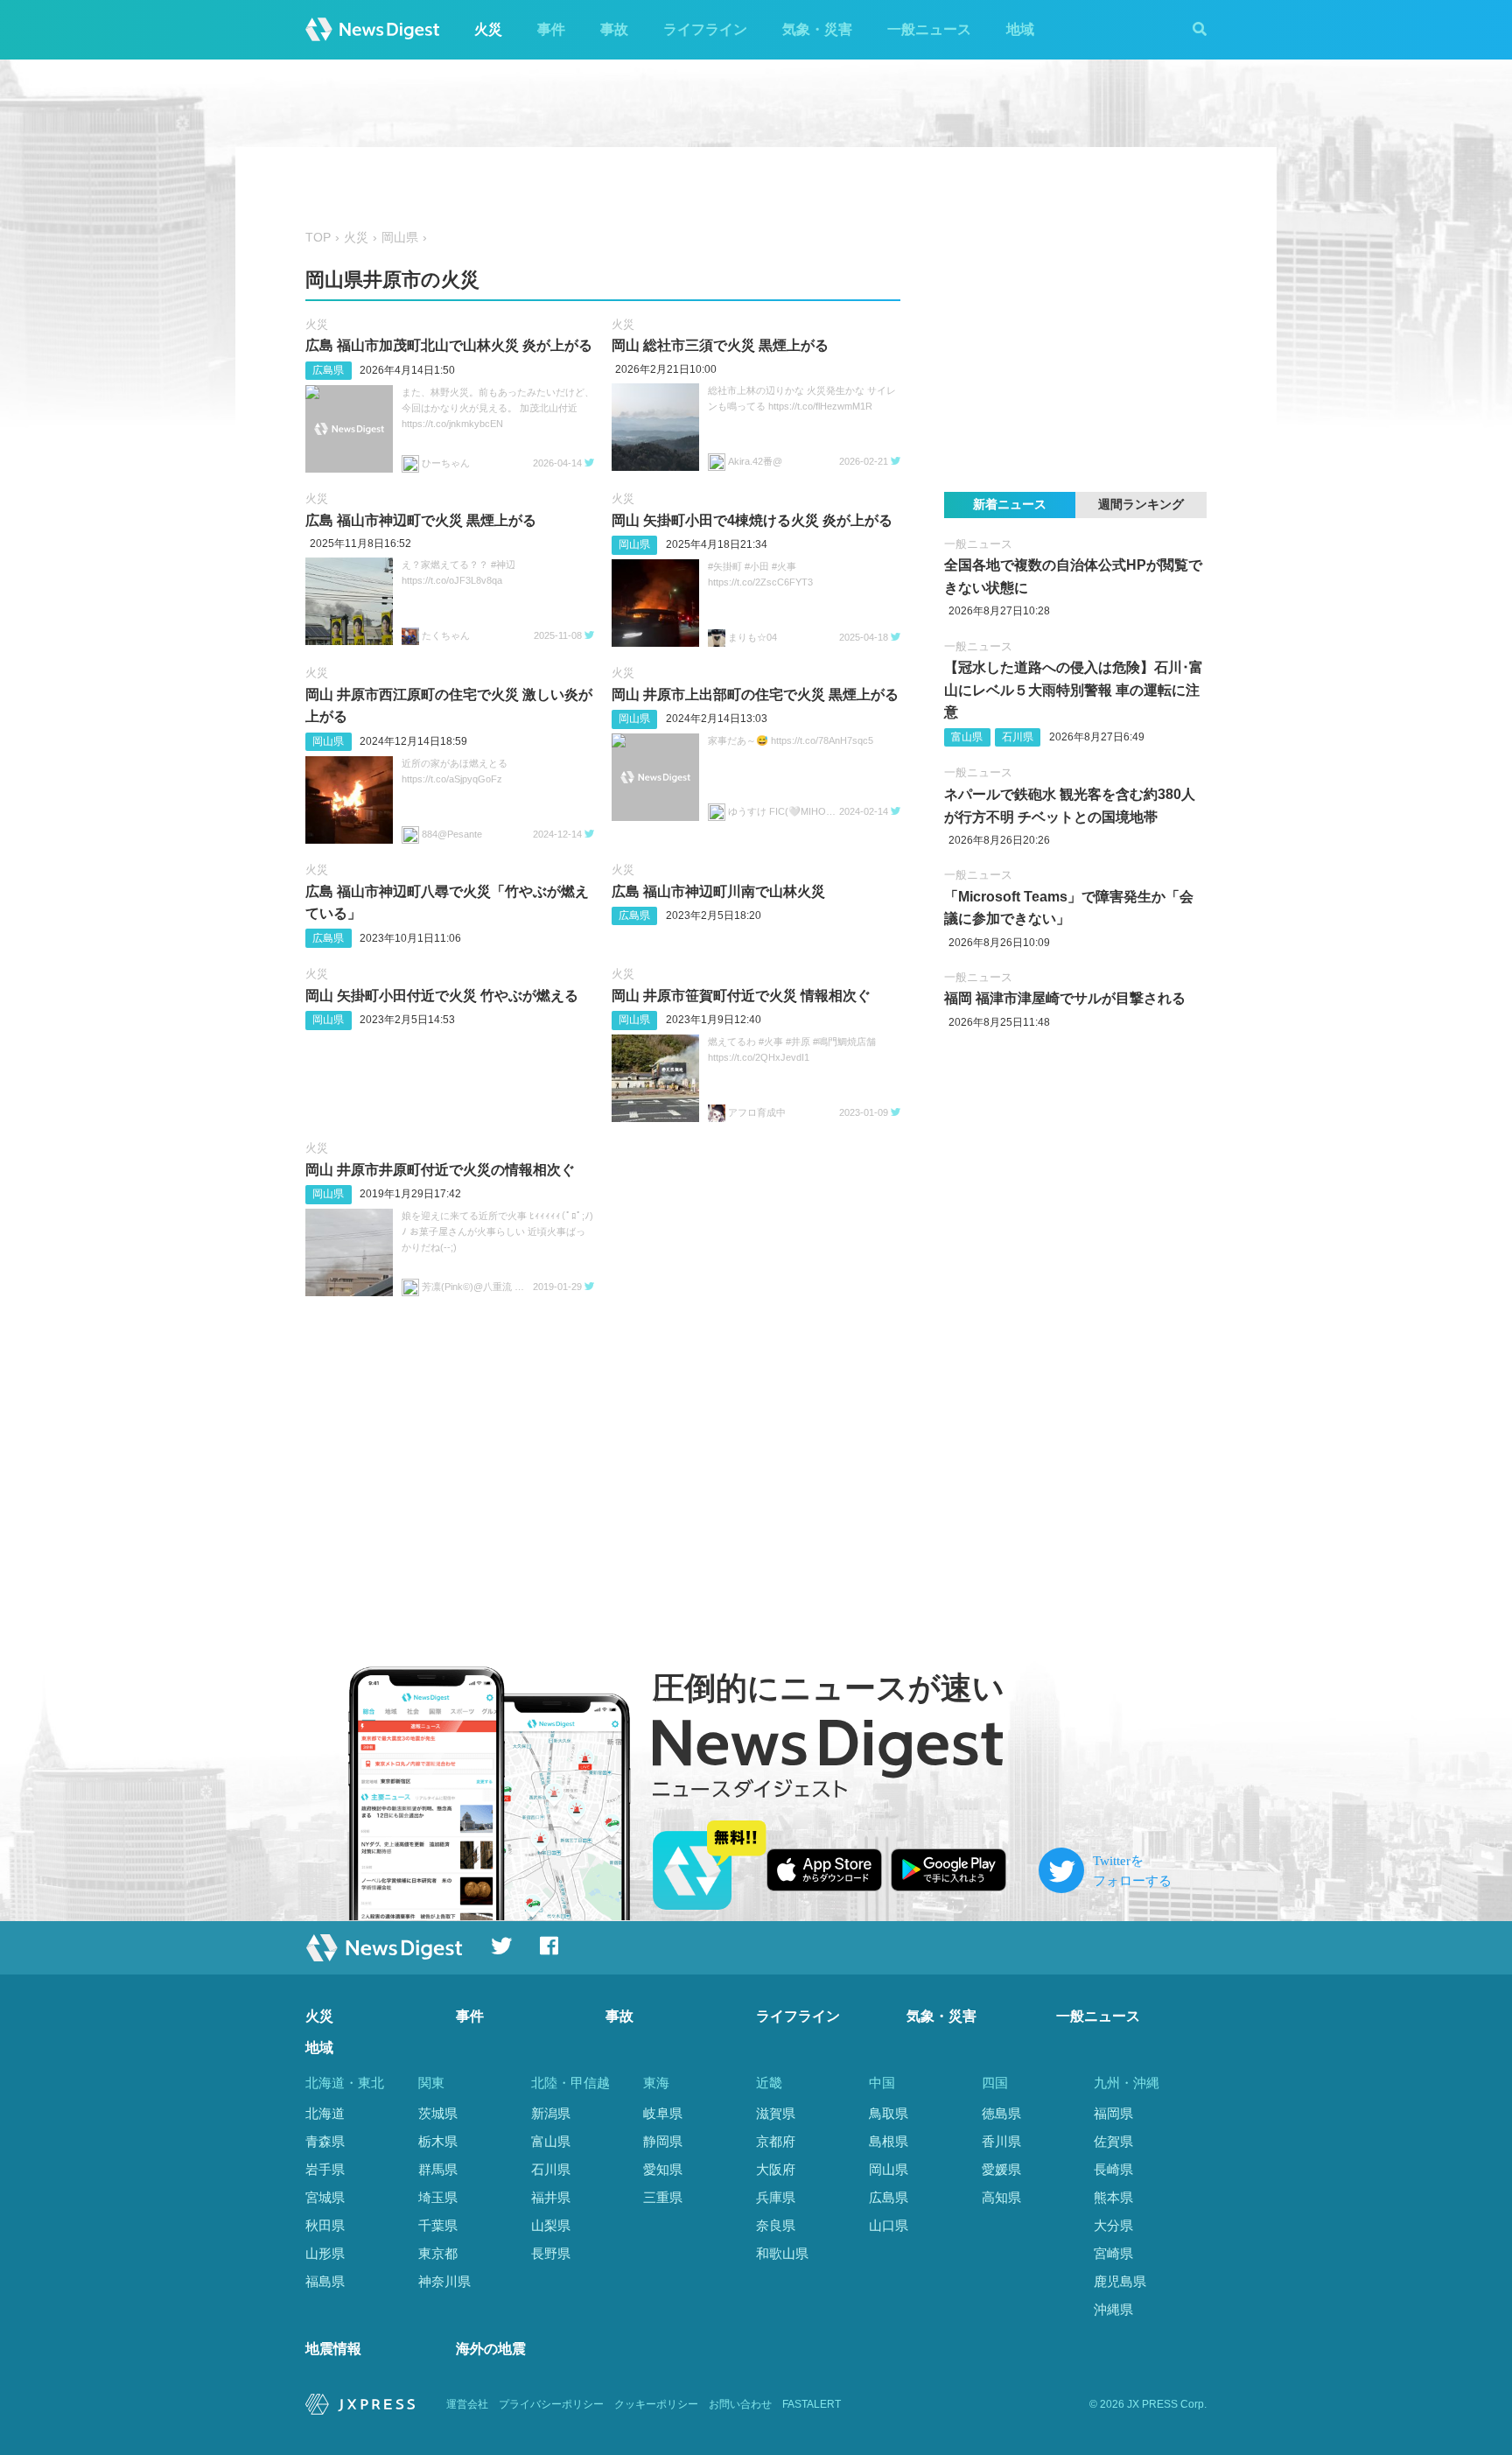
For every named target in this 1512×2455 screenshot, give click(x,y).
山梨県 (551, 2225)
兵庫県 (776, 2197)
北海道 (325, 2113)
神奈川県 (444, 2281)
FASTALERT (812, 2404)
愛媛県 (1001, 2169)
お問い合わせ (740, 2404)
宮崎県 (1113, 2253)
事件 (551, 29)
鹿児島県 (1120, 2281)
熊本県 (1113, 2197)
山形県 (325, 2253)
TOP (318, 238)
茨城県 (438, 2113)
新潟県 (551, 2113)
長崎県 (1113, 2169)
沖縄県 (1113, 2309)
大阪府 (776, 2169)
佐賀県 (1113, 2141)
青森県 (325, 2141)
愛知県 (663, 2169)
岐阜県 (663, 2113)
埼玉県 (438, 2197)
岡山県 (400, 238)
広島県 (328, 370)
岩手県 (325, 2169)
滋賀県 (776, 2113)
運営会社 (467, 2404)
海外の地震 (491, 2349)
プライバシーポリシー (551, 2404)
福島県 (325, 2281)
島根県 (889, 2141)
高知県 (1001, 2197)
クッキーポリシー (656, 2404)
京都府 (776, 2141)
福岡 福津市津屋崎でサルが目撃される (1065, 998)
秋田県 (325, 2225)
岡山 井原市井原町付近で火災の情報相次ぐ (440, 1170)
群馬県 (438, 2169)
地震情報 (333, 2349)
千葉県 (438, 2225)
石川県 (1018, 737)
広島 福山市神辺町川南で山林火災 (718, 891)
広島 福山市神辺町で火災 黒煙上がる (421, 520)
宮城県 (325, 2197)
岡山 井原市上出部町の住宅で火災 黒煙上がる (755, 694)
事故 (614, 29)
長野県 (551, 2253)
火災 (488, 29)
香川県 (1001, 2141)
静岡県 (663, 2141)
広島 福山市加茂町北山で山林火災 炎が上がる (449, 345)
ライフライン (705, 29)
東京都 (438, 2253)
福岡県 (1113, 2113)
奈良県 (776, 2225)
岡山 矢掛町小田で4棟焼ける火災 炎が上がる (752, 520)
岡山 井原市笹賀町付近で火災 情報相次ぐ (741, 996)
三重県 (663, 2197)
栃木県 (438, 2141)
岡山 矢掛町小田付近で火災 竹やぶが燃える (442, 996)
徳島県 (1001, 2113)
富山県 (967, 737)
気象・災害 (817, 29)
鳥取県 (889, 2113)
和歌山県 (782, 2253)
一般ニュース (929, 29)
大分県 (1113, 2225)
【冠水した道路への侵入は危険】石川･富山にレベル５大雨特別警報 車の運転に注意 (1074, 690)
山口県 (889, 2225)
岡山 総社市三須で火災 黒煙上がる (720, 345)
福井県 (551, 2197)
